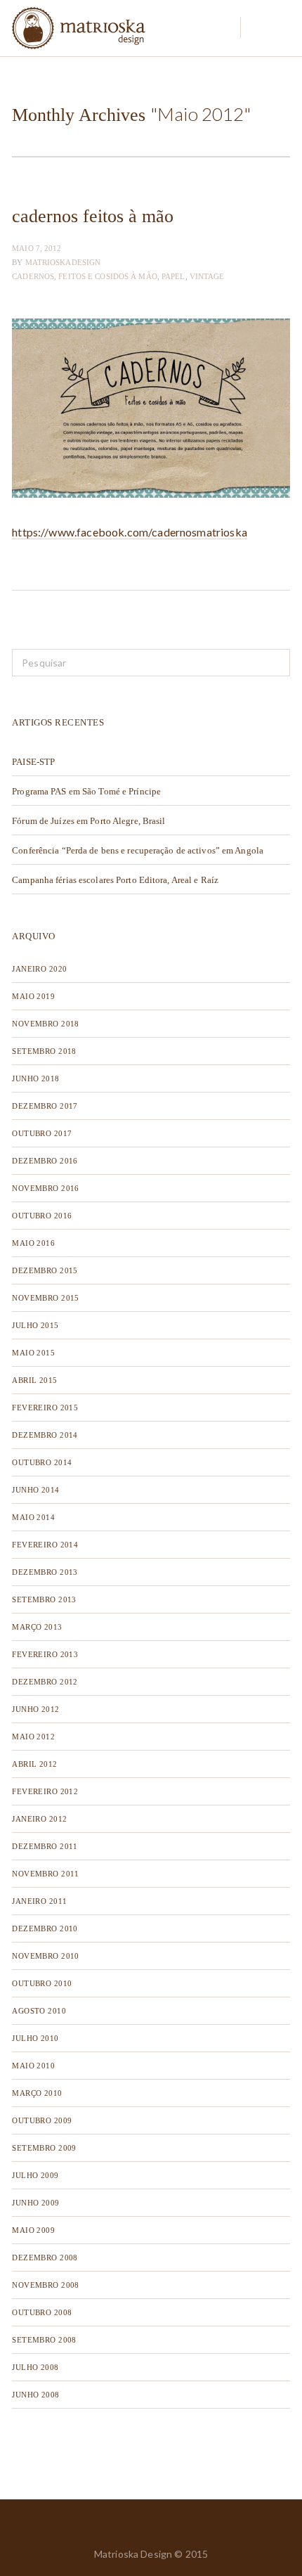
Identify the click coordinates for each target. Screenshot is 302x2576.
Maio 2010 (33, 2066)
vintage (207, 276)
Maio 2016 (33, 1243)
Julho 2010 (35, 2038)
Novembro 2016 (46, 1188)
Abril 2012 (34, 1764)
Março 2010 (37, 2093)
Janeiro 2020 (39, 969)
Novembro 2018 (46, 1024)
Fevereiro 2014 (45, 1545)
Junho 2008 (35, 2395)
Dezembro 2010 (45, 1928)
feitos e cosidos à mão (107, 276)
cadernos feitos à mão (93, 216)
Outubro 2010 (42, 1983)
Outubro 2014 (42, 1462)
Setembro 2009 (44, 2148)
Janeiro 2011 (39, 1901)
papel (173, 276)
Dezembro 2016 (45, 1161)
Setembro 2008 (44, 2340)
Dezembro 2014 (45, 1435)
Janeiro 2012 (39, 1819)
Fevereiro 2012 (45, 1791)
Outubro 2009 (42, 2120)
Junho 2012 (35, 1709)
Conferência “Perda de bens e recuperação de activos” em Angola (138, 850)
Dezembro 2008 (45, 2258)
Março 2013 (37, 1627)
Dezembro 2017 (45, 1106)
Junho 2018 (35, 1078)
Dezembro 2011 (45, 1846)
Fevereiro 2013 (45, 1654)
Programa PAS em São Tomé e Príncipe (86, 791)
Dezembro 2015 (45, 1270)
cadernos (33, 276)
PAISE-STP (33, 762)
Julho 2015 (35, 1325)
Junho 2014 (35, 1490)
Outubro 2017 (42, 1133)
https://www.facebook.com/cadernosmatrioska (130, 532)
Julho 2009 (35, 2175)
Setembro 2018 (44, 1051)
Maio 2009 (33, 2230)
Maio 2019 (33, 996)
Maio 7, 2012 (37, 248)
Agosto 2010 (39, 2011)
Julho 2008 (35, 2367)
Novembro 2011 (46, 1874)
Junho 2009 (35, 2203)
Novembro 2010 (46, 1956)
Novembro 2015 (46, 1298)
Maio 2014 (33, 1517)
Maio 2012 (33, 1737)
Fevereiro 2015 (45, 1408)
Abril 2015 (34, 1380)
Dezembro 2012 (45, 1682)
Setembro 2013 (44, 1599)
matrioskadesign (63, 262)
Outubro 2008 (42, 2312)
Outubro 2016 (42, 1216)
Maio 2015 (33, 1353)
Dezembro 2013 (45, 1572)
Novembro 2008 (46, 2285)
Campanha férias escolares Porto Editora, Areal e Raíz (115, 880)
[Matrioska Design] (79, 28)
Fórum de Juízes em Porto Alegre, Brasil (88, 821)
